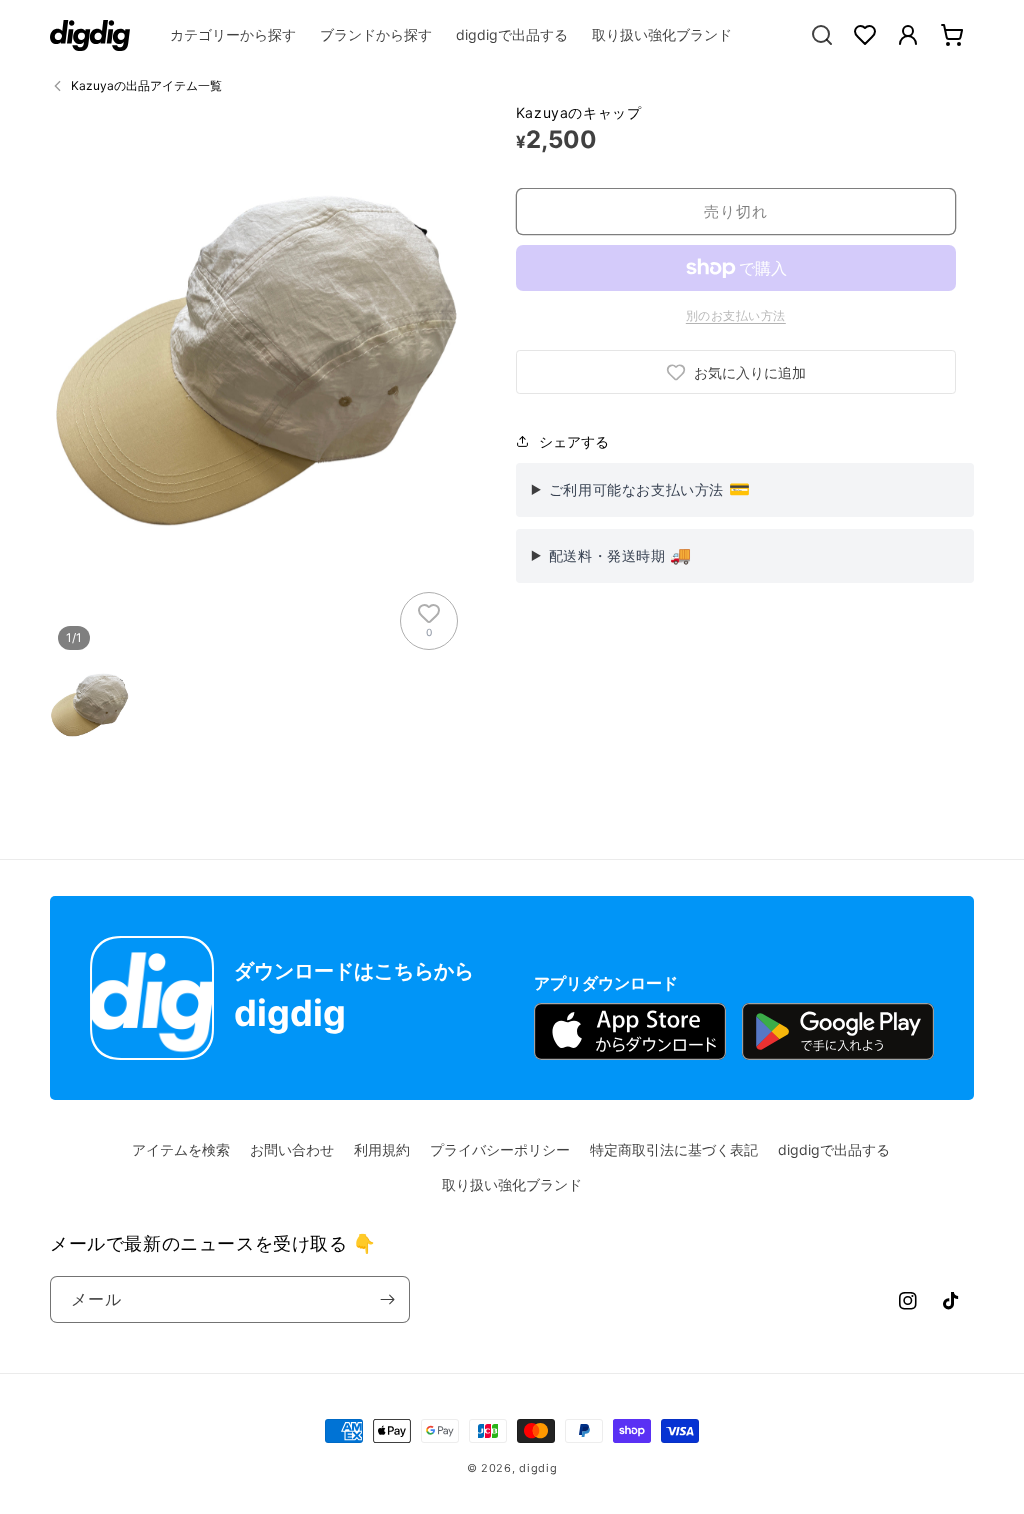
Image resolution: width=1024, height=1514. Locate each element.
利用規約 (382, 1149)
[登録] (387, 1299)
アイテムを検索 (181, 1149)
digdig (538, 1468)
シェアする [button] (574, 441)
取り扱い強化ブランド (512, 1184)
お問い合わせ (292, 1149)
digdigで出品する (834, 1149)
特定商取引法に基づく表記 (674, 1149)
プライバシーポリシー (500, 1149)
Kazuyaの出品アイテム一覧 (146, 85)
